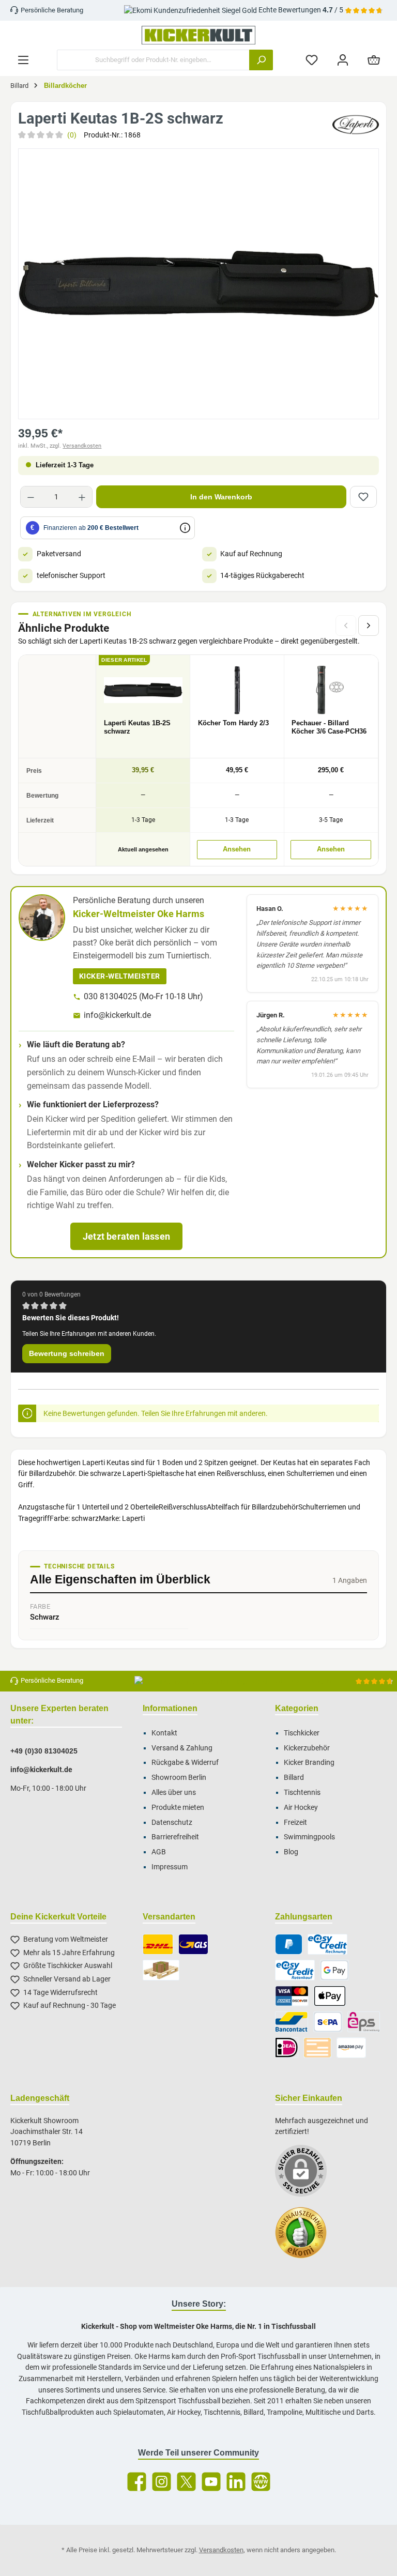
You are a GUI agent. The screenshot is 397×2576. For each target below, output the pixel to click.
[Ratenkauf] (295, 1970)
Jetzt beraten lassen (126, 1236)
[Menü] (23, 60)
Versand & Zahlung (182, 1748)
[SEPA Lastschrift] (328, 2022)
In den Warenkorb (221, 497)
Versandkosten (82, 446)
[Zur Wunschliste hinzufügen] (363, 497)
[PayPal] (289, 1944)
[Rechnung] (327, 1944)
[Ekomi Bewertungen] (306, 2238)
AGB (159, 1852)
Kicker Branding (309, 1763)
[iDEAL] (287, 2048)
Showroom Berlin (179, 1778)
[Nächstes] (369, 626)
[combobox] (153, 60)
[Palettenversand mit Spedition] (161, 1970)
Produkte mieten (178, 1808)
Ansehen (237, 849)
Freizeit (295, 1823)
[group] (198, 284)
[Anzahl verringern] (31, 497)
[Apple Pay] (330, 1996)
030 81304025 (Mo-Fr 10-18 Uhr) (143, 996)
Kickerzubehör (307, 1748)
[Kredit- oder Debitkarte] (292, 1996)
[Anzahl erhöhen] (82, 497)
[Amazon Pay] (351, 2048)
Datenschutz (172, 1823)
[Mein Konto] (343, 60)
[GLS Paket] (194, 1944)
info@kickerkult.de (117, 1015)
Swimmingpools (309, 1837)
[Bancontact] (292, 2022)
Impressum (170, 1867)
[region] (198, 284)
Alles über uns (174, 1793)
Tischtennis (302, 1793)
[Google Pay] (334, 1970)
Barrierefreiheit (175, 1837)
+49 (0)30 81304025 (44, 1751)
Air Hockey (301, 1808)
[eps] (364, 2022)
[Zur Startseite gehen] (198, 35)
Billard (294, 1778)
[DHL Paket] (158, 1944)
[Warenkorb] (374, 60)
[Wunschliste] (312, 60)
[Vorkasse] (317, 2048)
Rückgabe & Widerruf (185, 1763)
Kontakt (164, 1733)
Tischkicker (302, 1733)
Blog (291, 1852)
